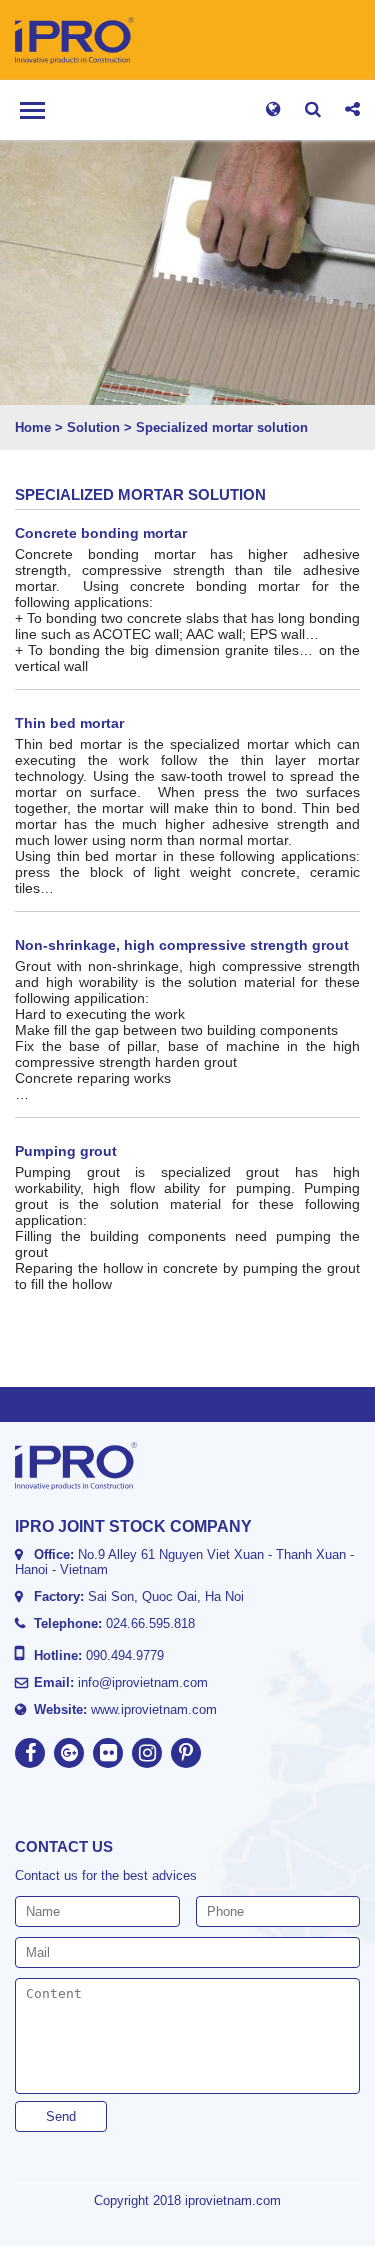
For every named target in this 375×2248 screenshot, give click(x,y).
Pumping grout (66, 1151)
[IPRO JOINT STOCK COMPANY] (101, 40)
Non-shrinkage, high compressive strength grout (182, 945)
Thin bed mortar (69, 723)
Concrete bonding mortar (101, 533)
